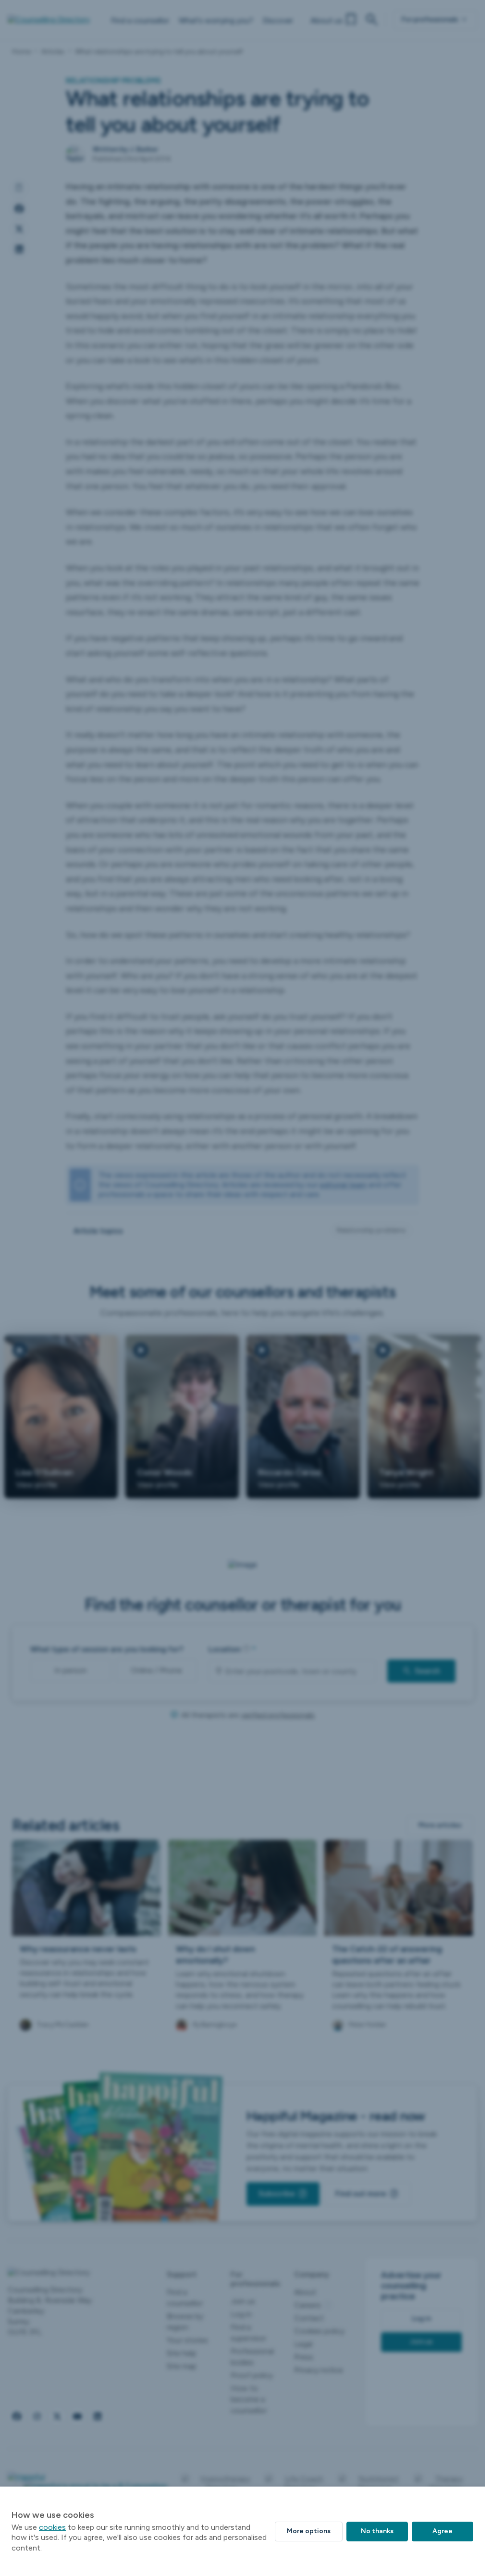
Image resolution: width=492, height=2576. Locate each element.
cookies (52, 2527)
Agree (443, 2531)
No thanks (377, 2531)
